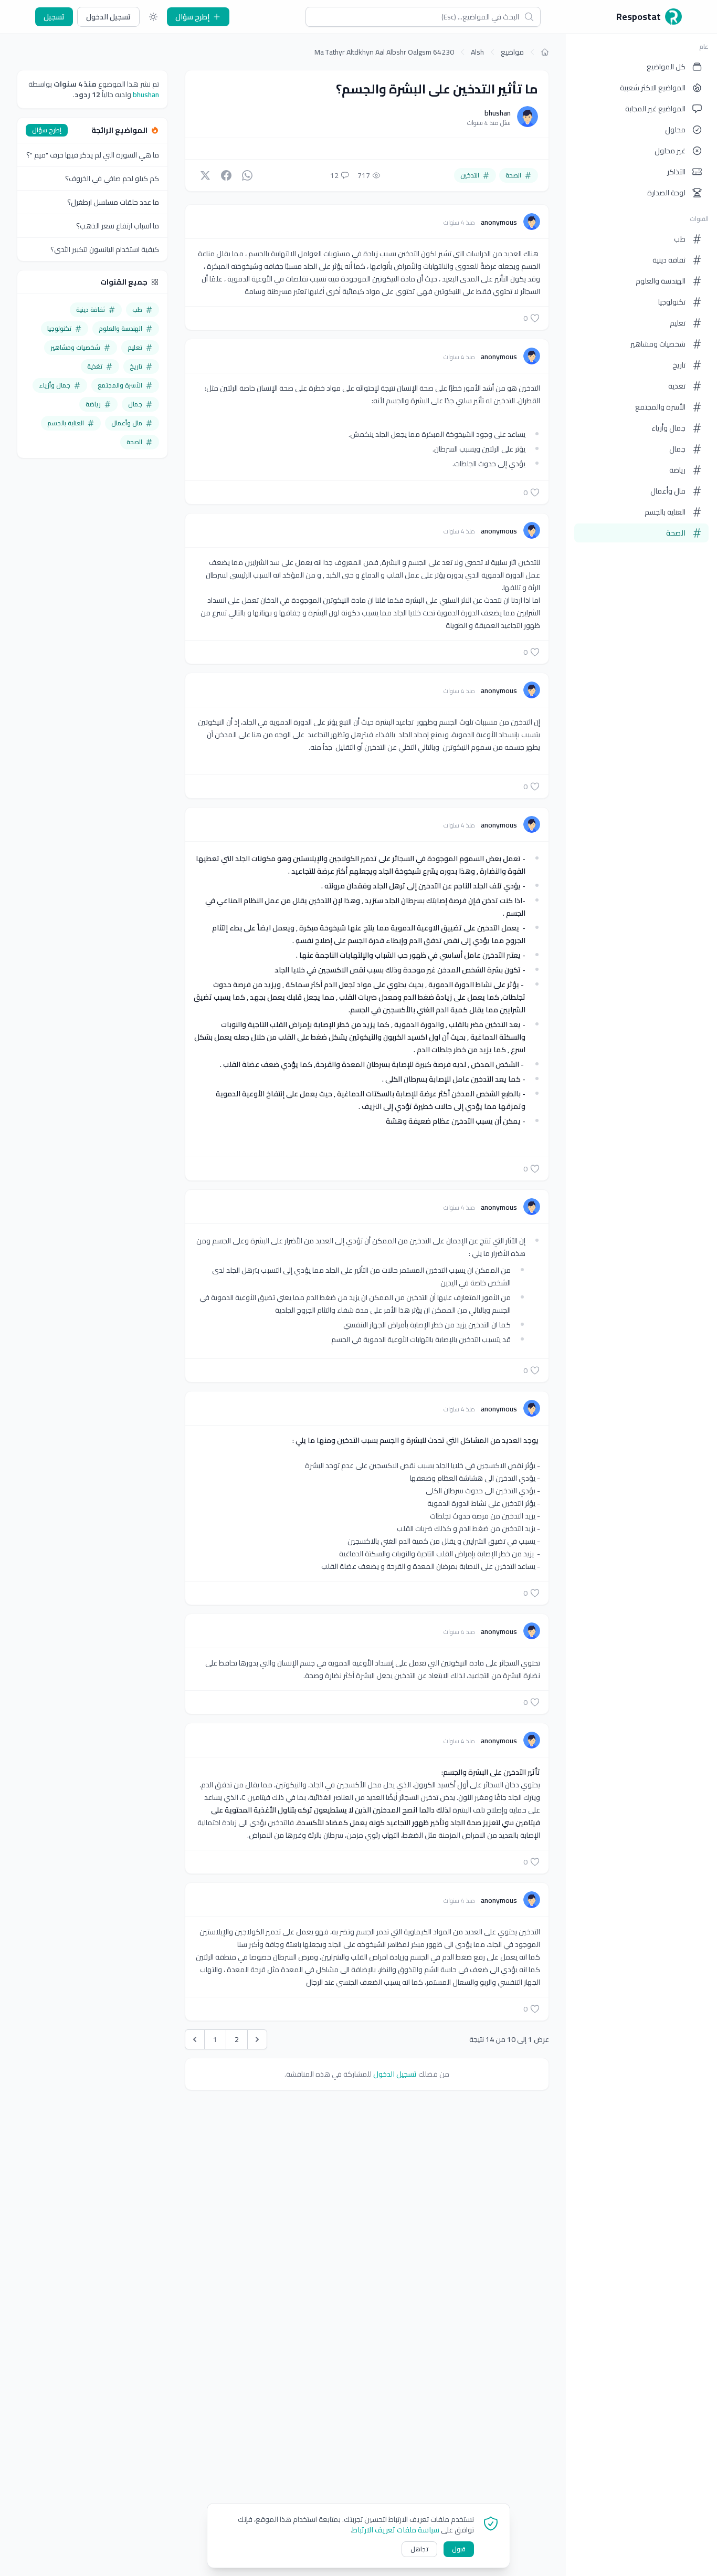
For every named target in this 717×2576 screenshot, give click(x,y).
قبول (459, 2549)
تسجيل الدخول (108, 17)
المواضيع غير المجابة (655, 109)
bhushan (498, 113)
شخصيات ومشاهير (658, 344)
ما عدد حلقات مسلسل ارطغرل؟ (113, 202)
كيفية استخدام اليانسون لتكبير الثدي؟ (105, 249)
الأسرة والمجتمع (660, 407)
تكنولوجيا (672, 302)
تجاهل (419, 2549)
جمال (677, 449)
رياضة (677, 470)
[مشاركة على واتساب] (247, 175)
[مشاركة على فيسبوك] (226, 175)
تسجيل (54, 17)
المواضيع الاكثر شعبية (653, 88)
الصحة (676, 533)
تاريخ (679, 365)
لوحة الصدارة (666, 193)
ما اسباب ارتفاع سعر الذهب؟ (118, 226)
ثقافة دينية (669, 260)
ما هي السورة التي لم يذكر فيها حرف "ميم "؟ (93, 155)
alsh (477, 52)
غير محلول (670, 151)
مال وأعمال (668, 491)
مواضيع (512, 52)
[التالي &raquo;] (257, 2039)
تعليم (678, 323)
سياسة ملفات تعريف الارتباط (396, 2530)
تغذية (677, 386)
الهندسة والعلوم (661, 281)
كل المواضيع (666, 67)
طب (680, 239)
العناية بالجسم (665, 512)
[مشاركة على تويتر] (205, 175)
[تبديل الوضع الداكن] (153, 17)
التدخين (470, 175)
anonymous (498, 222)
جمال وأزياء (668, 428)
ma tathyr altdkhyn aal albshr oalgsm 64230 (384, 52)
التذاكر (676, 172)
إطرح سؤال (192, 17)
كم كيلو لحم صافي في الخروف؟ (112, 179)
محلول (675, 130)
